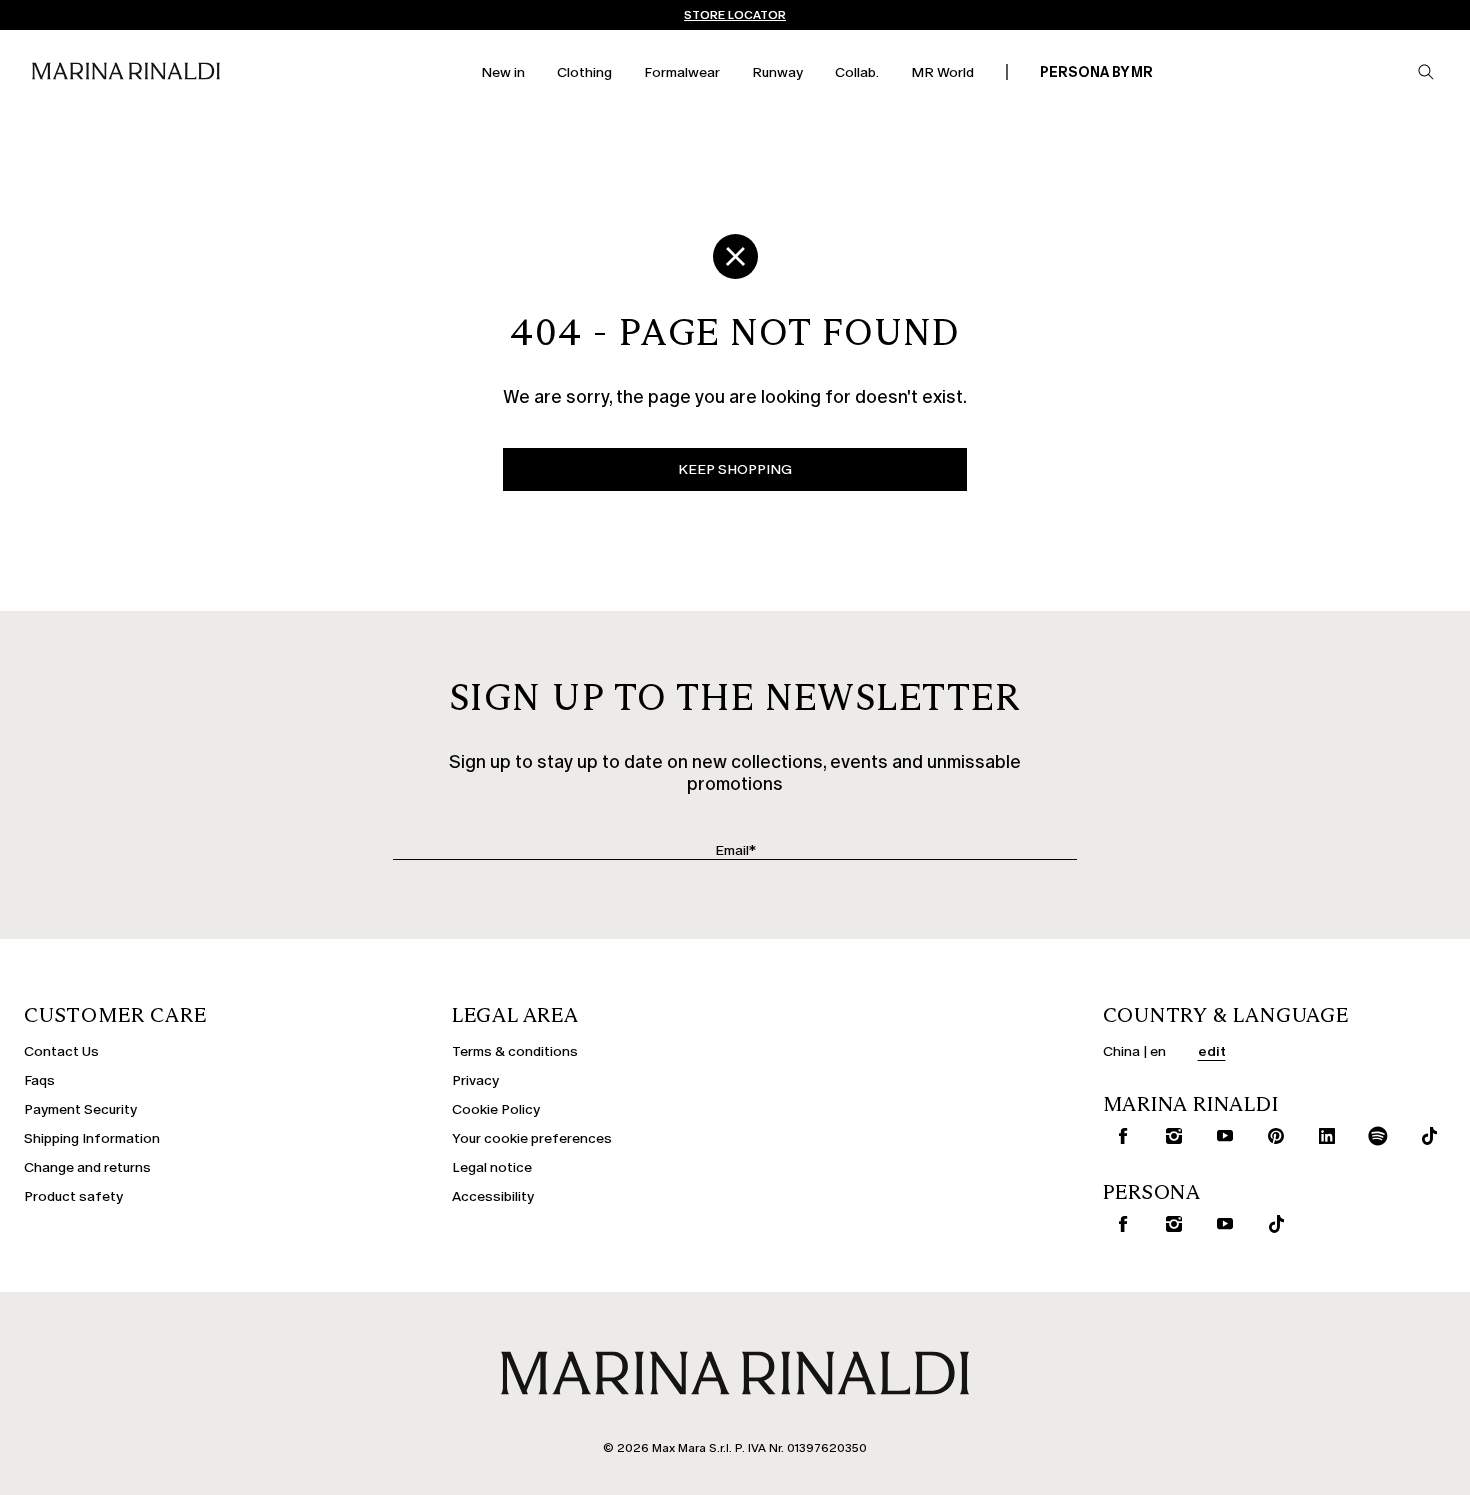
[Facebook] (1119, 1136)
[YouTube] (1221, 1136)
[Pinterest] (1272, 1136)
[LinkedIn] (1323, 1136)
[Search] (1426, 72)
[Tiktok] (1425, 1136)
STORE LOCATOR (735, 15)
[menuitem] (503, 72)
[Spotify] (1374, 1136)
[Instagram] (1170, 1136)
